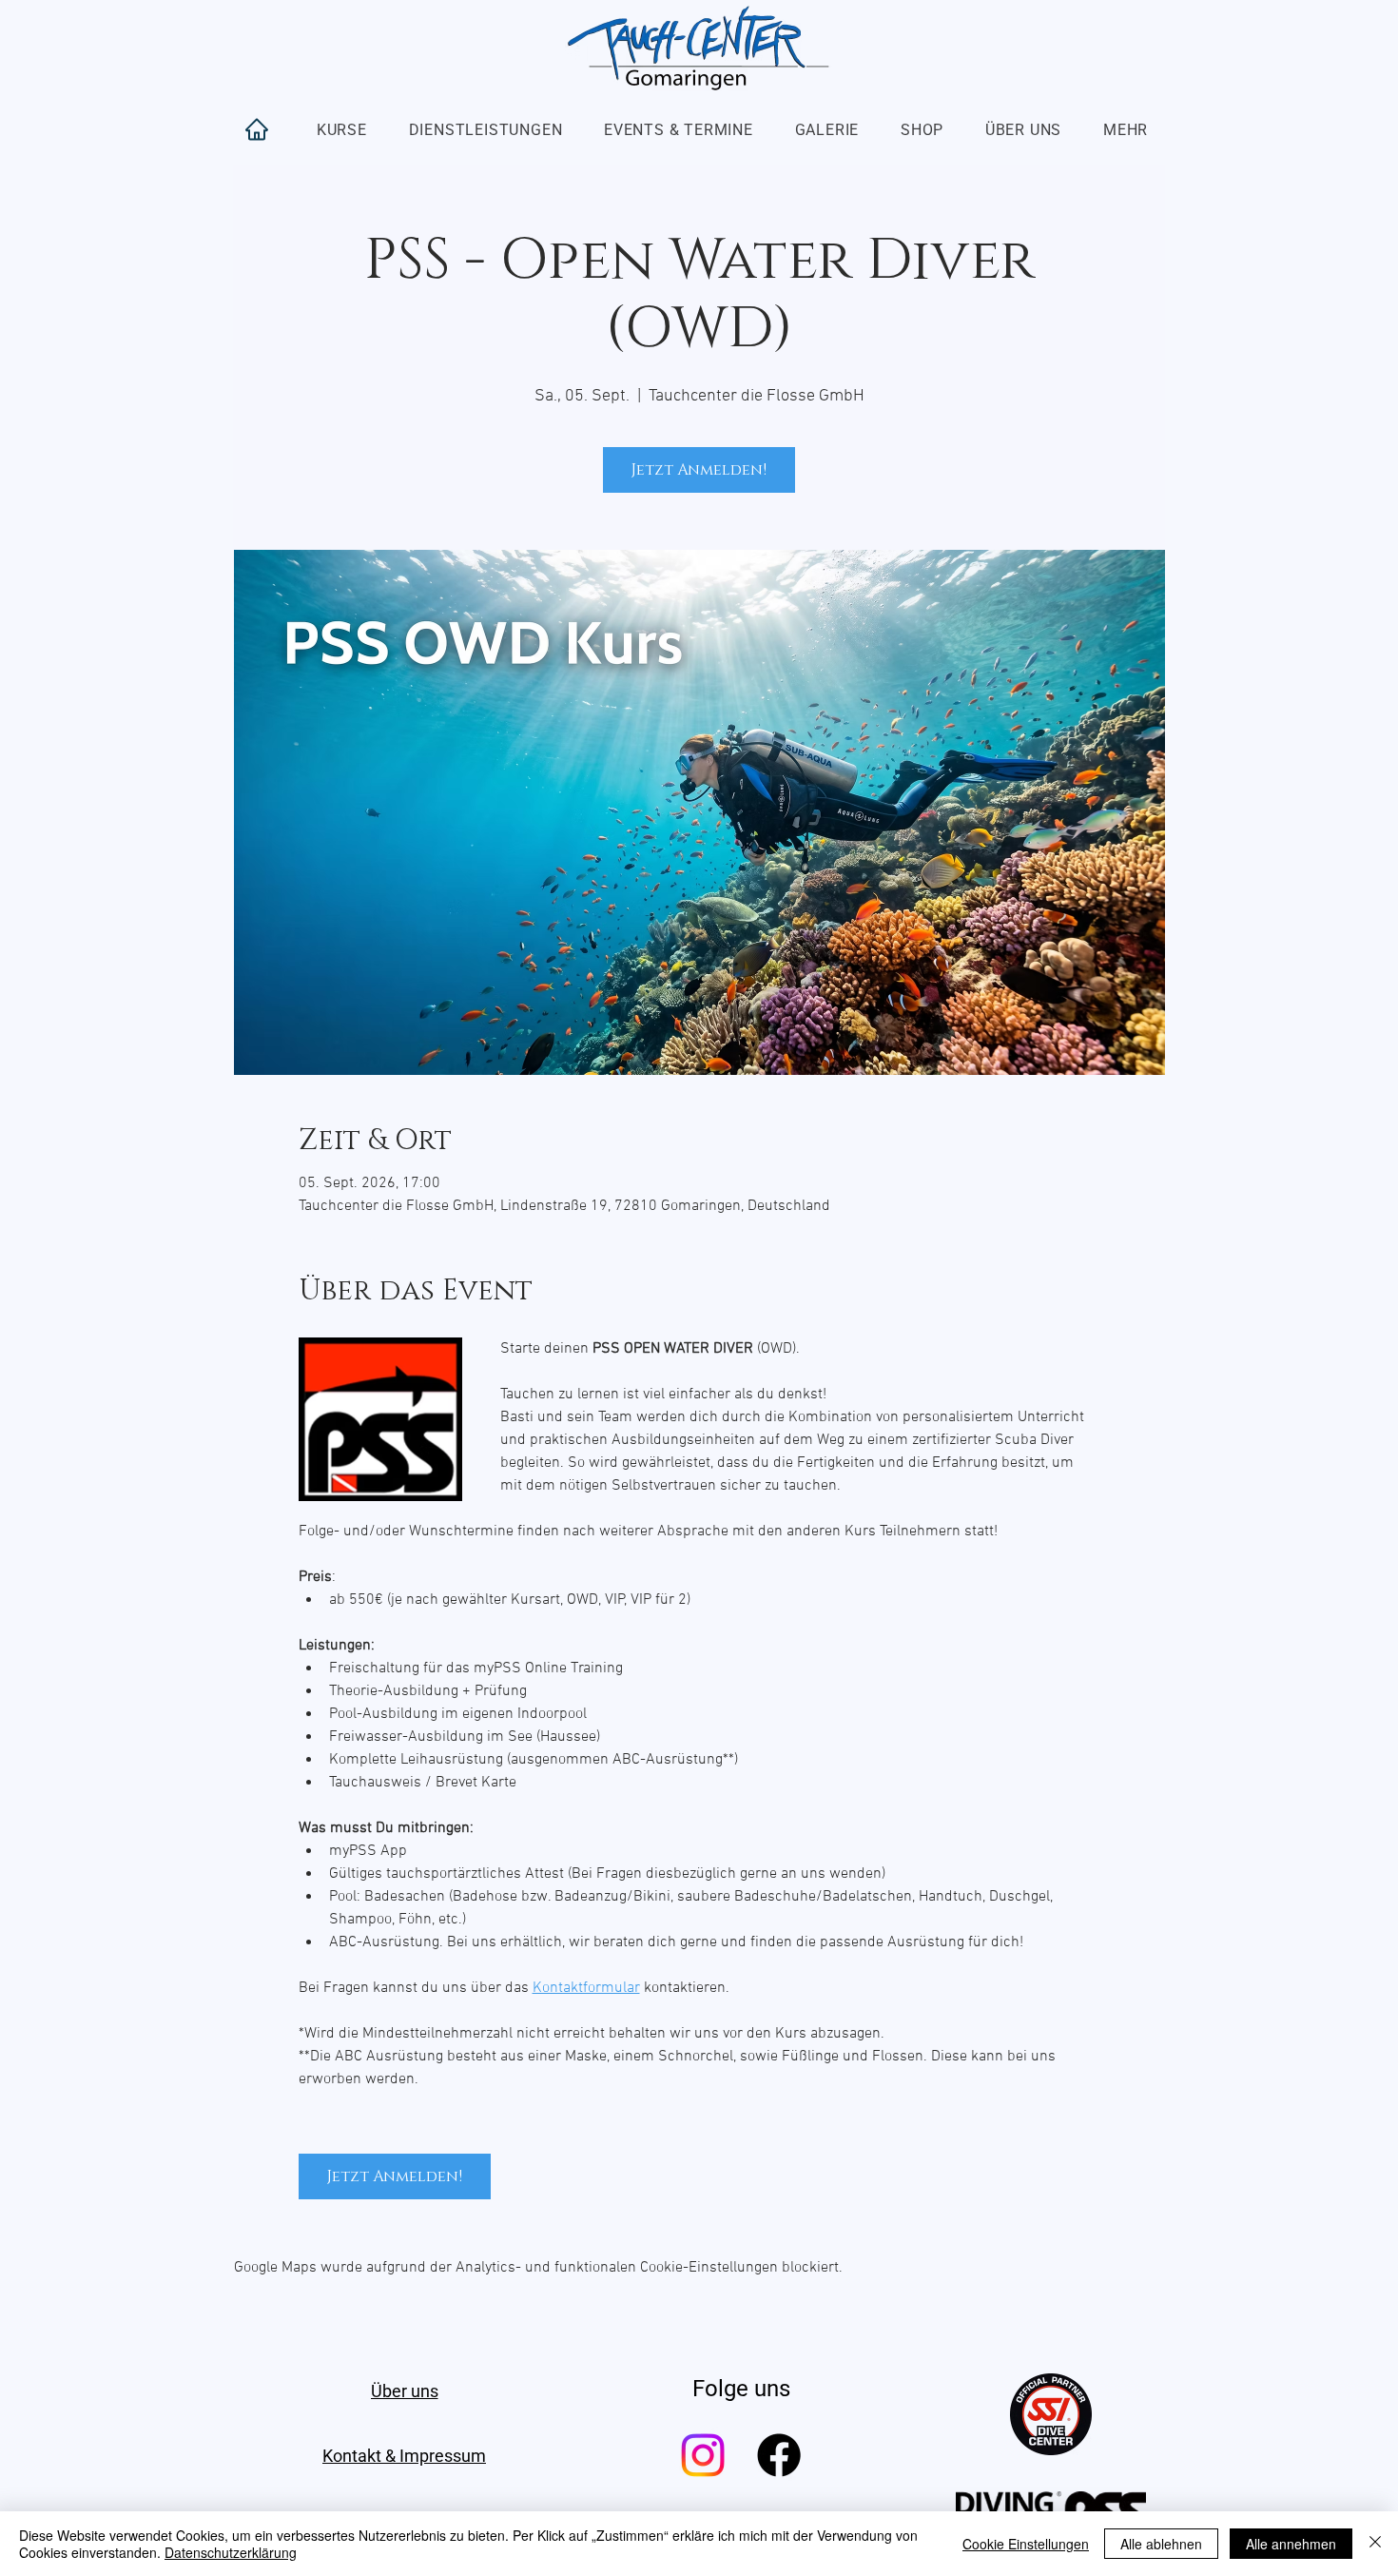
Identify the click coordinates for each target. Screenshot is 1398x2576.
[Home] (257, 129)
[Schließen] (1375, 2544)
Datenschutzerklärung (231, 2552)
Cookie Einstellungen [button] (1026, 2544)
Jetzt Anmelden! (699, 470)
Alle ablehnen (1161, 2544)
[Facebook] (779, 2455)
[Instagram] (703, 2455)
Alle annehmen (1291, 2544)
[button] (342, 130)
